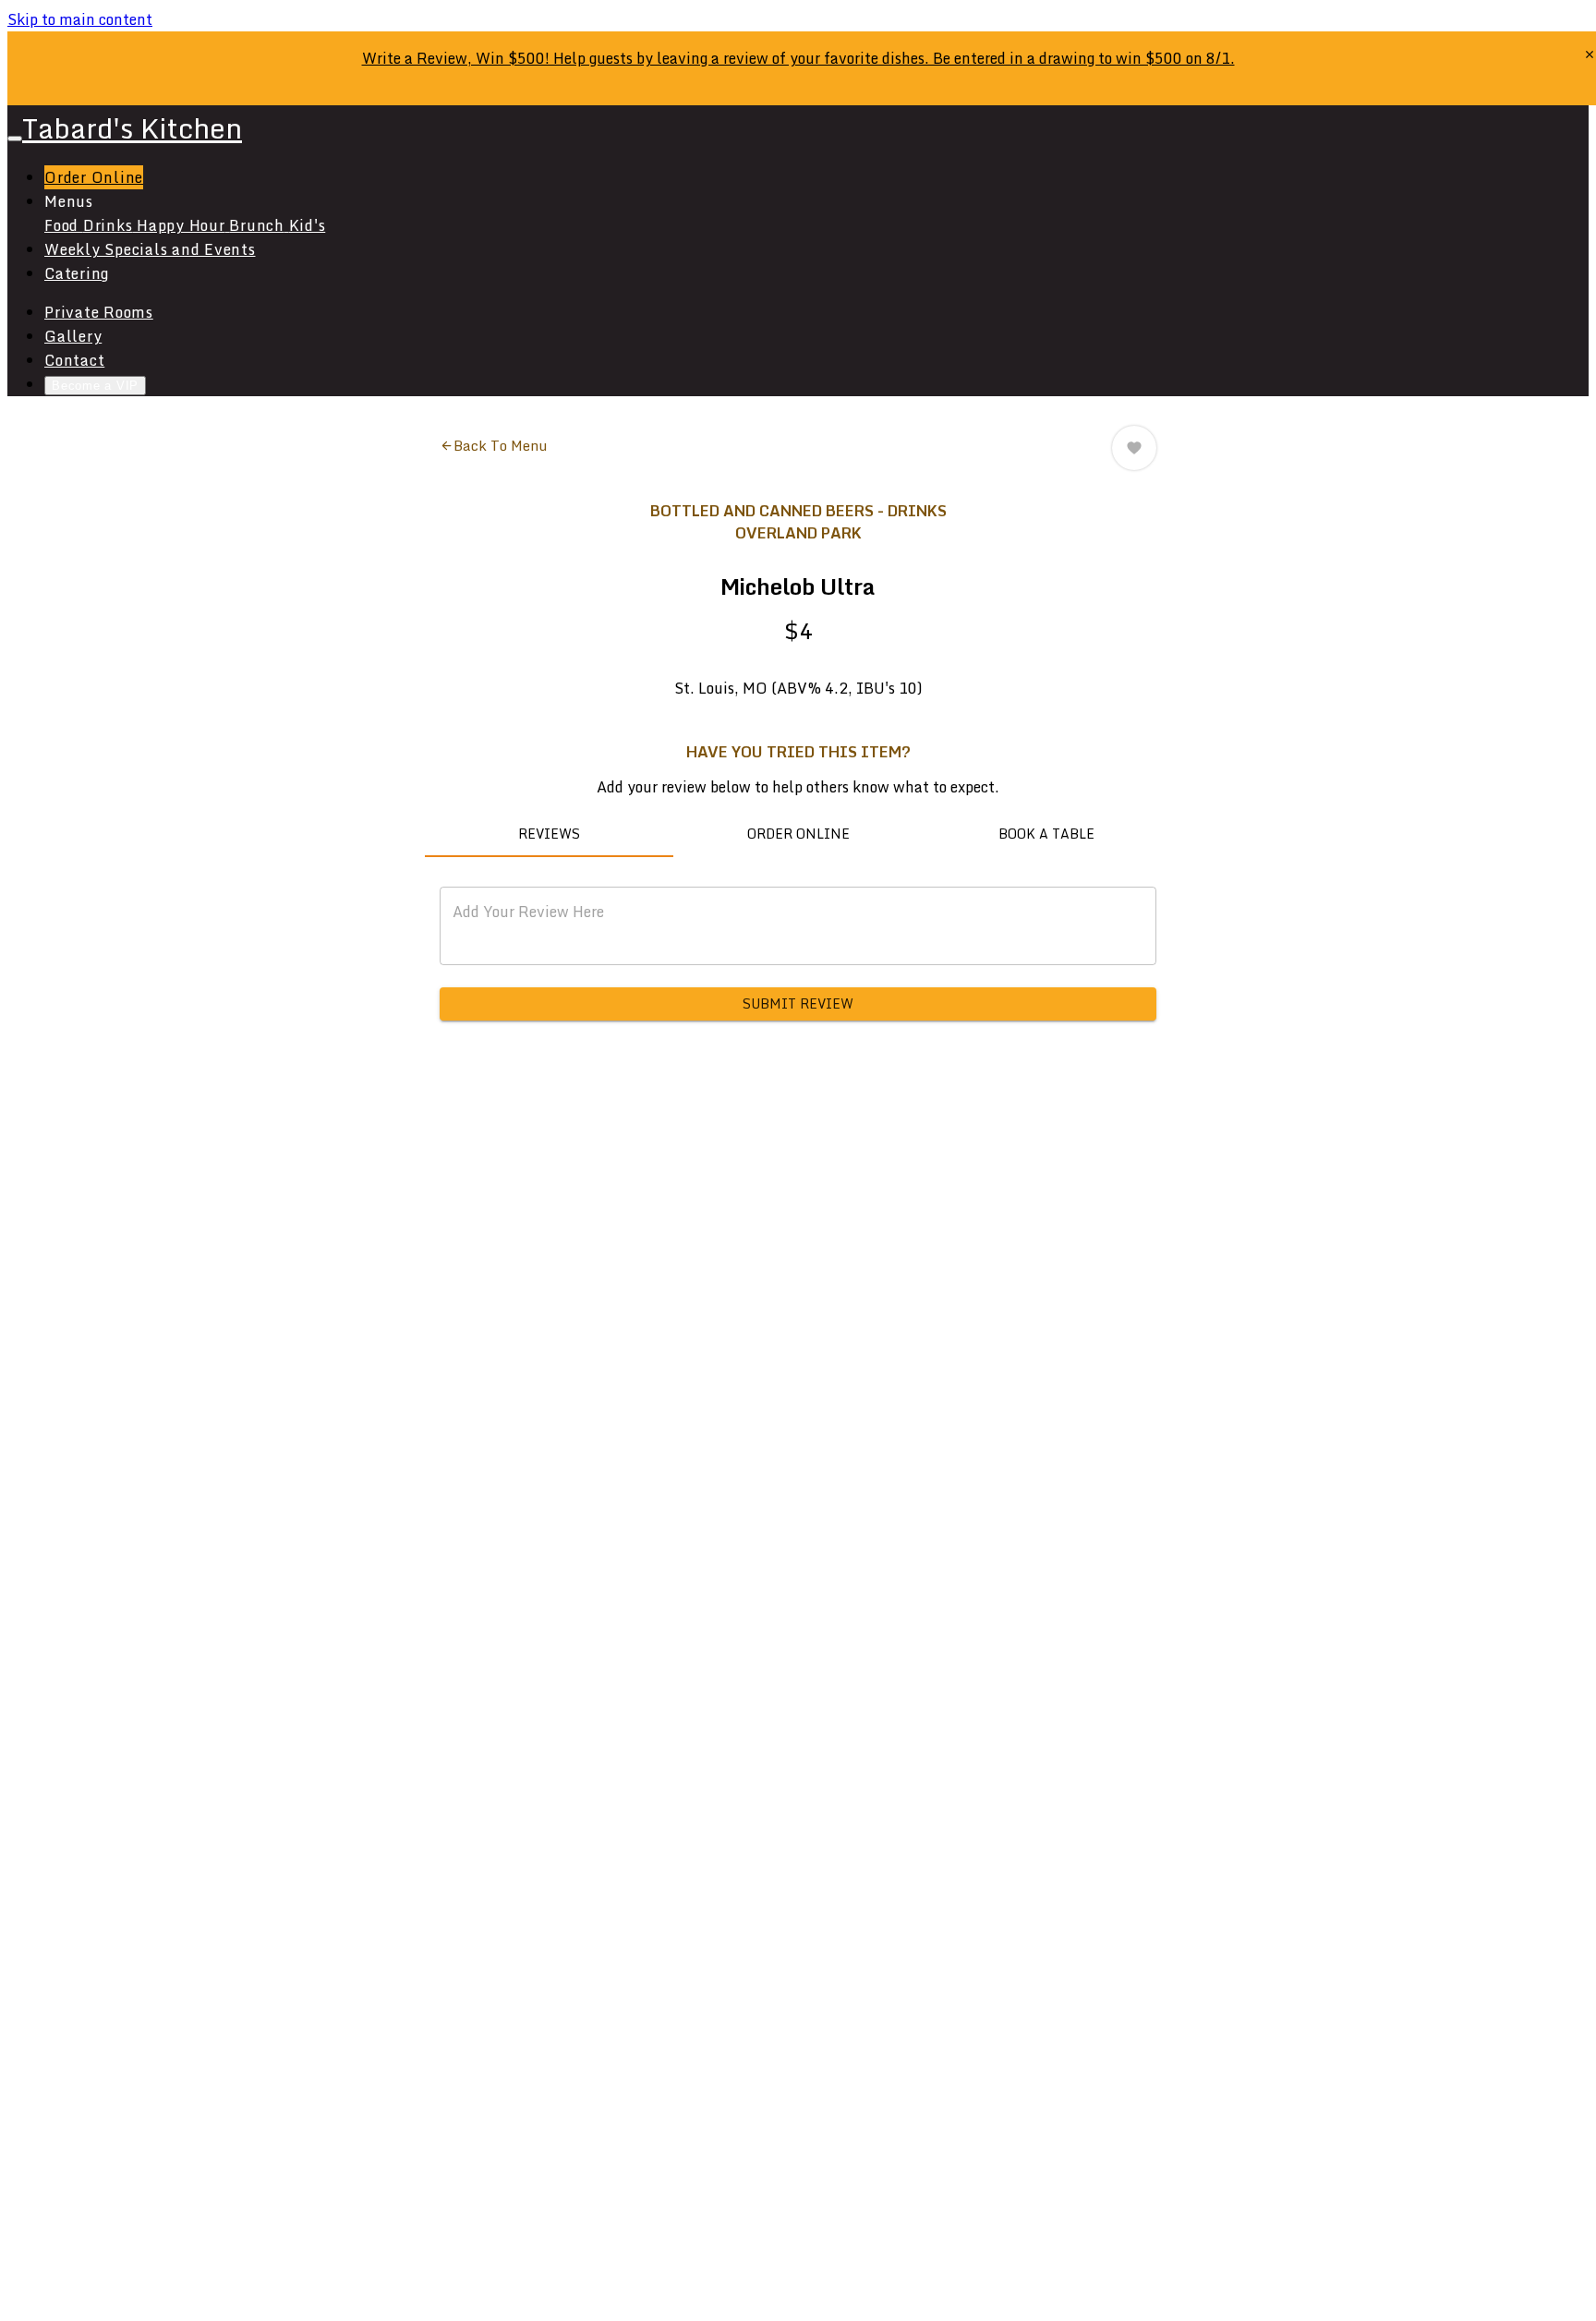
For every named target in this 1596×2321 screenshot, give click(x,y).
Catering (77, 273)
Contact (74, 360)
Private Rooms (99, 312)
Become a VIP (95, 386)
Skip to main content (80, 19)
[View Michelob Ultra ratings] (1134, 448)
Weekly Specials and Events (150, 249)
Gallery (73, 336)
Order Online (94, 177)
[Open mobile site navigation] (15, 139)
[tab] (549, 835)
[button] (493, 445)
